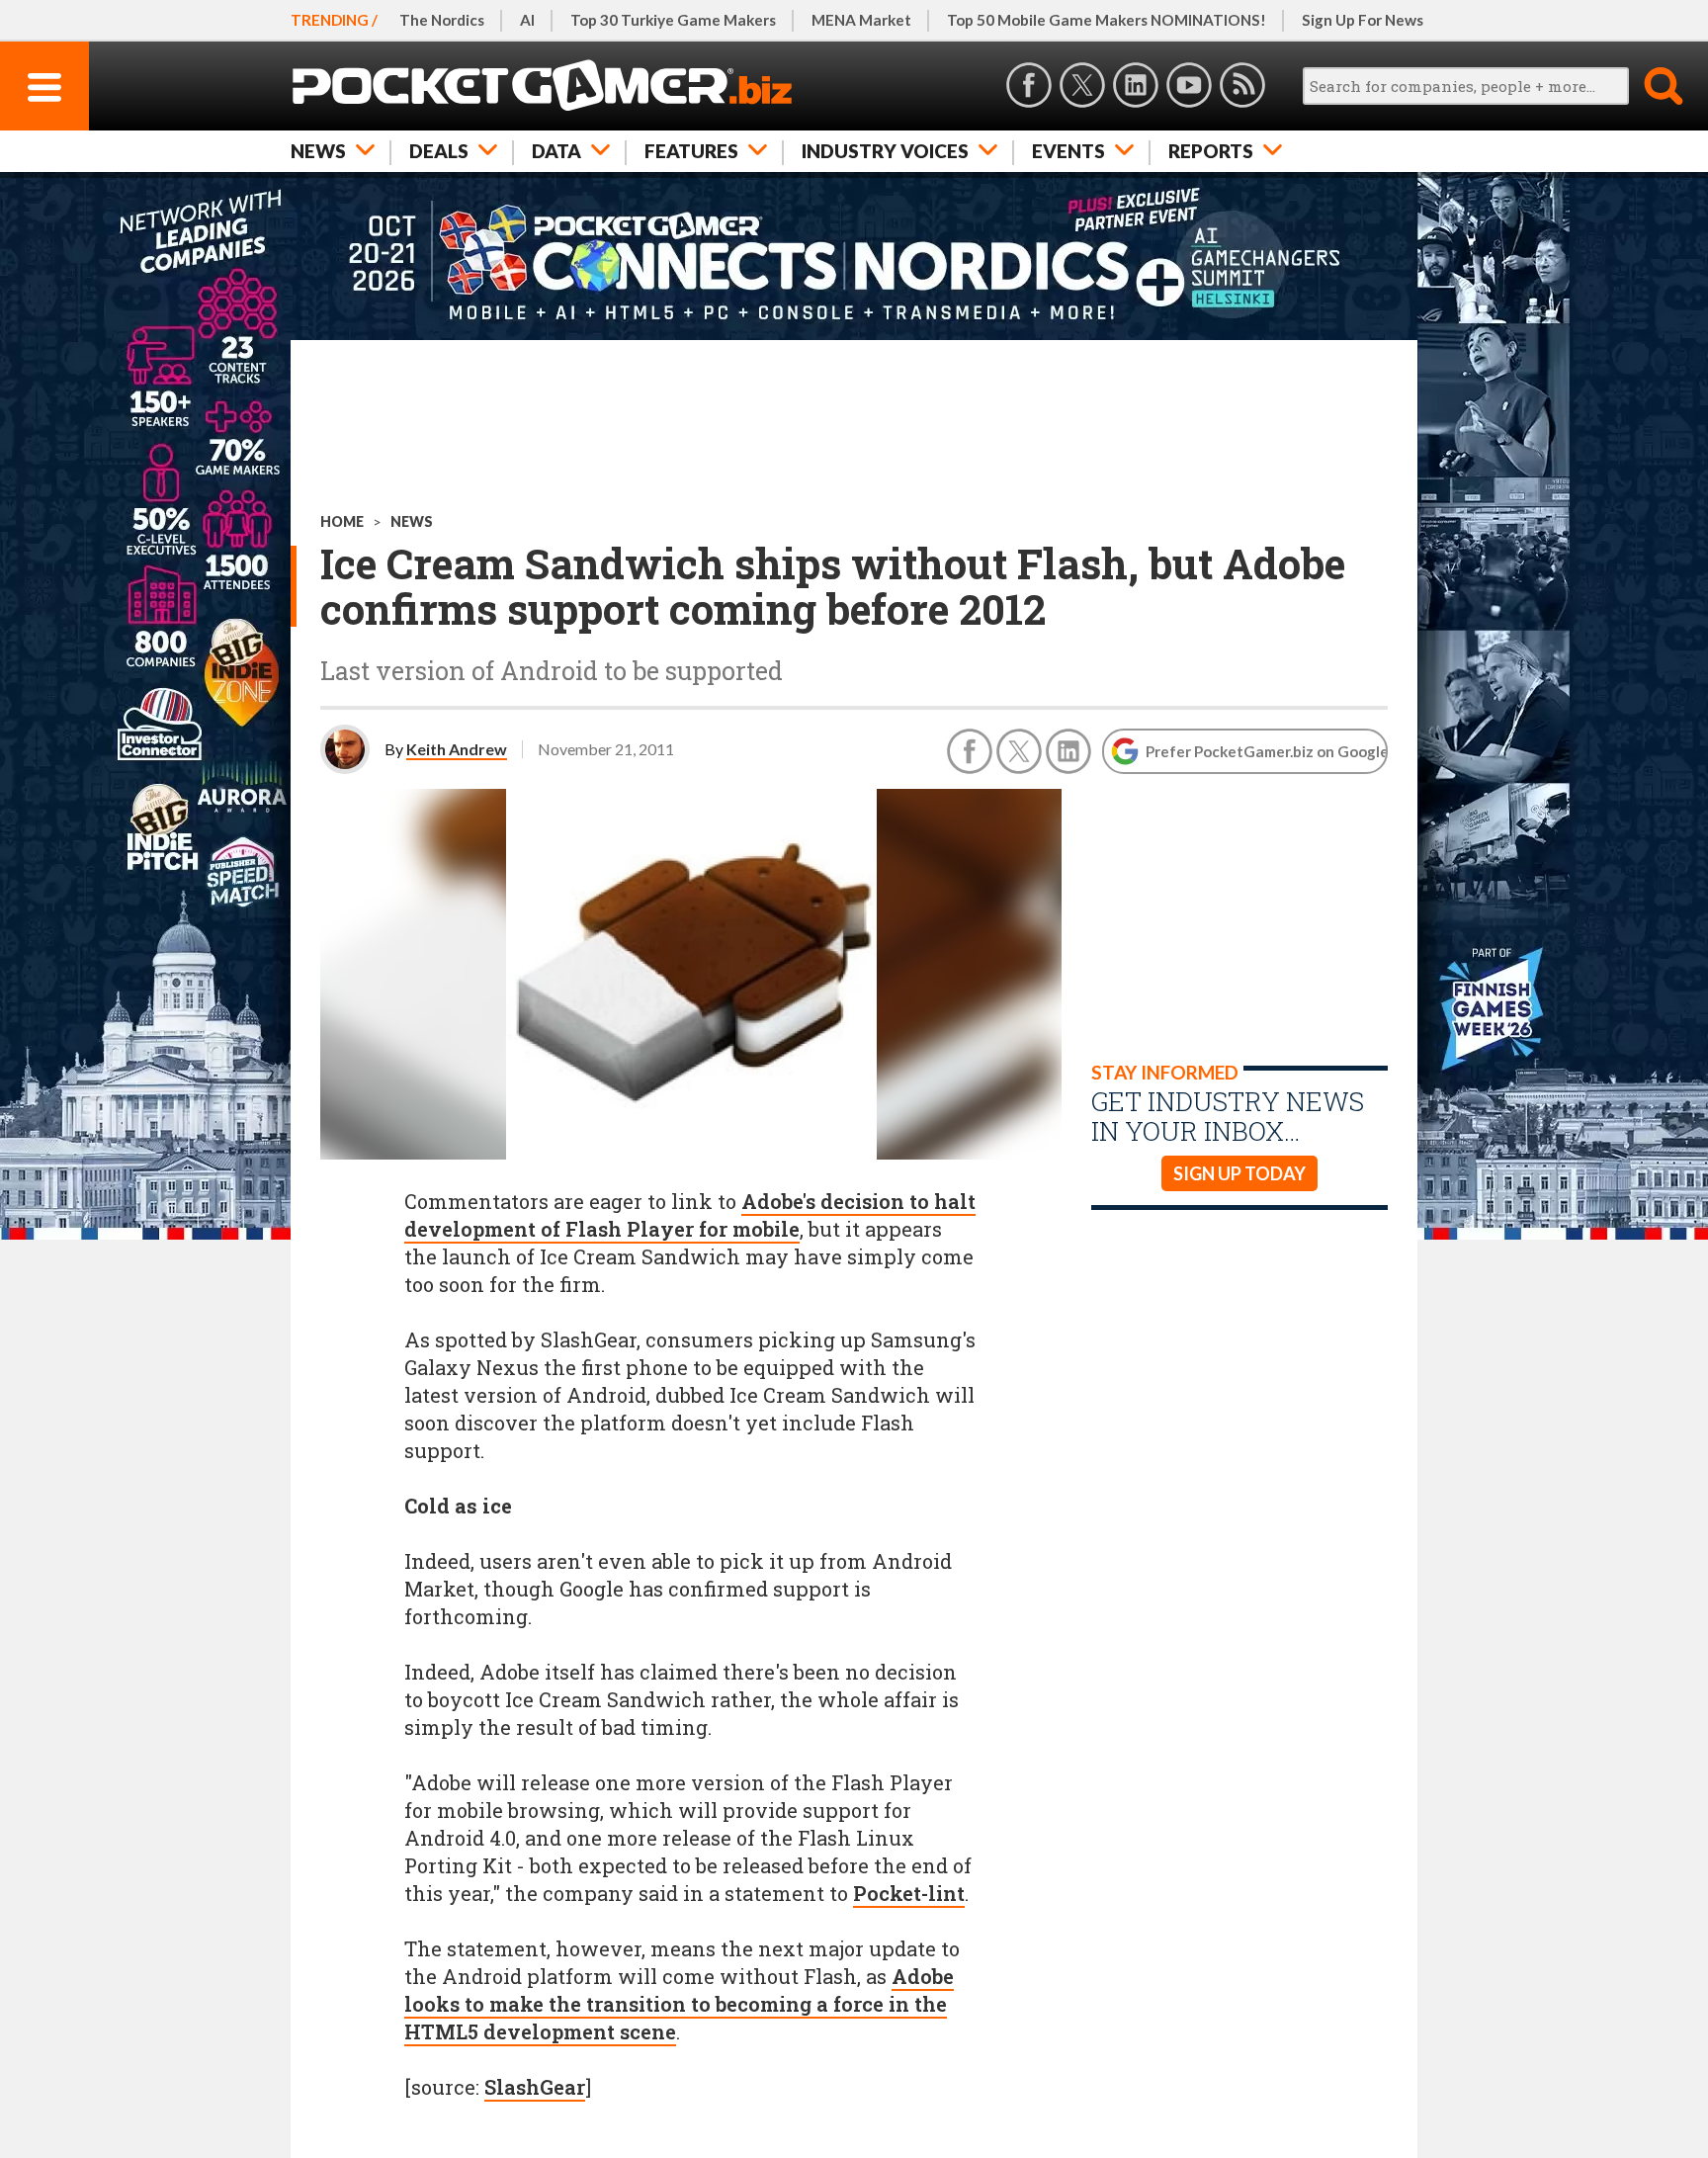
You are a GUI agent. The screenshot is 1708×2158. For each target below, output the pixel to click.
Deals (439, 151)
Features (691, 151)
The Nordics (442, 20)
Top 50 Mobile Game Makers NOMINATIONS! (1107, 20)
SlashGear (535, 2087)
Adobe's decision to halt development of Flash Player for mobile (690, 1215)
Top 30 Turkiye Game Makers (673, 20)
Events (1068, 151)
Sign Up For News (1363, 20)
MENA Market (861, 20)
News (318, 151)
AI (527, 20)
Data (556, 151)
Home (342, 521)
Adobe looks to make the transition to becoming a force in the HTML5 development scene (679, 2004)
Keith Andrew (457, 749)
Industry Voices (885, 151)
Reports (1211, 151)
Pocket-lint (909, 1893)
